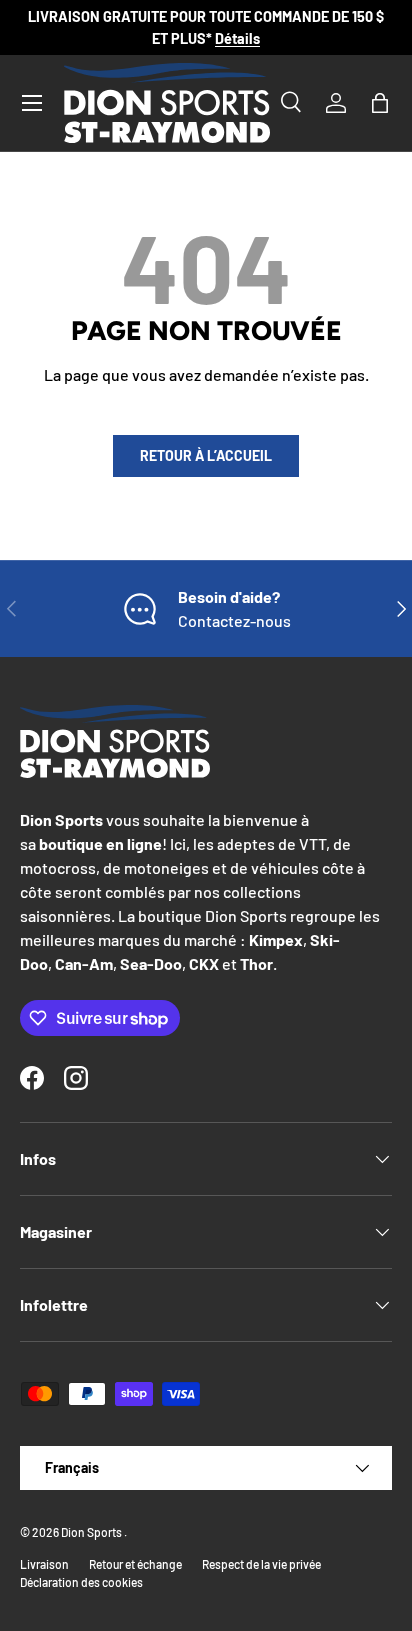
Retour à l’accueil (206, 455)
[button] (380, 103)
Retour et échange (135, 1564)
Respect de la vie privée (261, 1564)
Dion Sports (92, 1532)
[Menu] (32, 103)
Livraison (44, 1564)
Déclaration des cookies (81, 1582)
